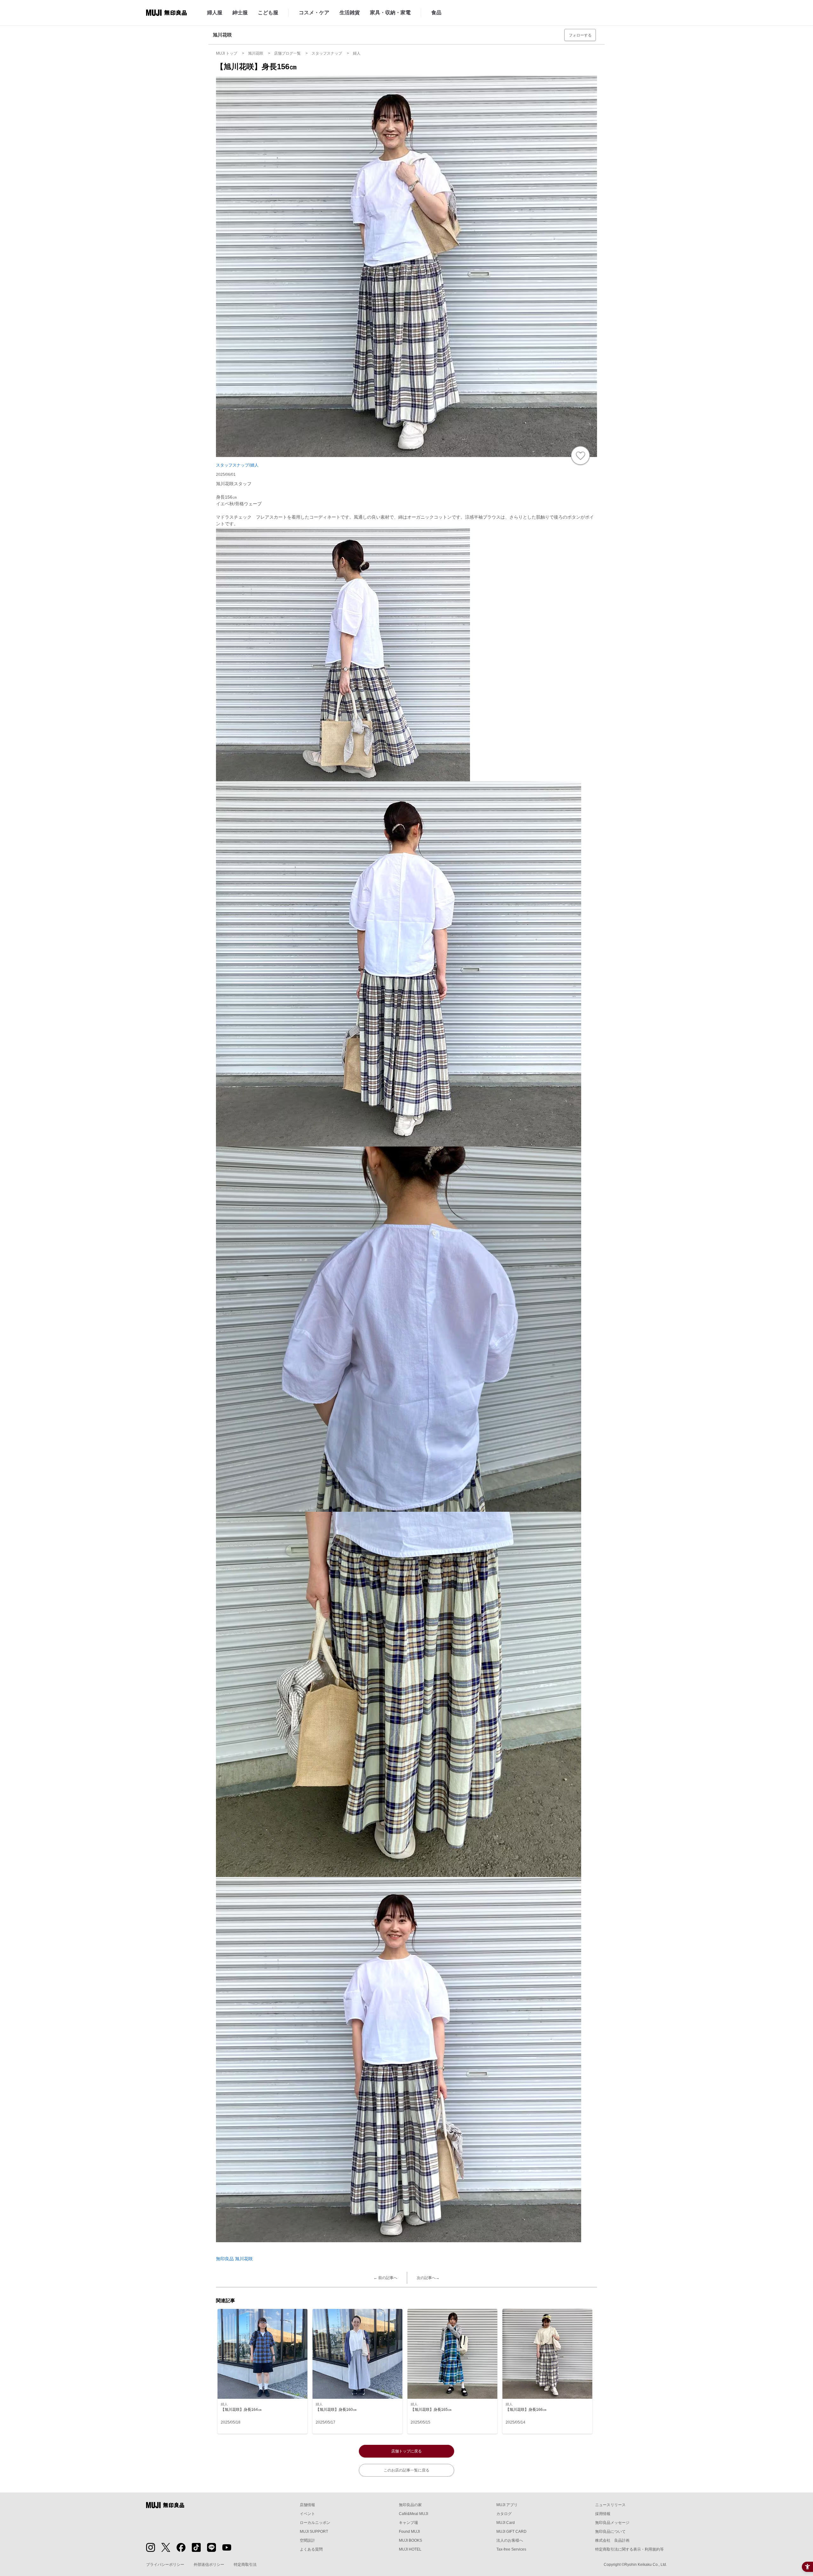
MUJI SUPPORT (314, 2532)
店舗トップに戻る (406, 2451)
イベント (307, 2514)
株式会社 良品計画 (612, 2540)
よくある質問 (311, 2549)
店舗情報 (307, 2505)
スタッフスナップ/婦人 (237, 465)
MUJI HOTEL (410, 2549)
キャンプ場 (408, 2523)
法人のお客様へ (510, 2540)
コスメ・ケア (314, 13)
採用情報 (603, 2514)
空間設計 (307, 2540)
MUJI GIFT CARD (511, 2532)
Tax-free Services (511, 2549)
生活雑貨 (350, 13)
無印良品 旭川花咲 (234, 2259)
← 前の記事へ (385, 2278)
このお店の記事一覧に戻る (406, 2470)
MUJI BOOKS (410, 2540)
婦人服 (215, 13)
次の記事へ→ (428, 2278)
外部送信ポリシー (209, 2565)
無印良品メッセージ (612, 2523)
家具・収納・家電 (390, 13)
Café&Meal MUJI (413, 2514)
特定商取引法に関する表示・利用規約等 (629, 2549)
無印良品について (610, 2532)
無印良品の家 (410, 2505)
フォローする (580, 35)
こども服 (268, 13)
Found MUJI (409, 2532)
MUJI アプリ (507, 2505)
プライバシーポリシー (165, 2565)
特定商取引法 (245, 2565)
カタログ (504, 2514)
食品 (436, 13)
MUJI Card (506, 2523)
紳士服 (240, 13)
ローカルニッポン (315, 2523)
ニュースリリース (610, 2505)
